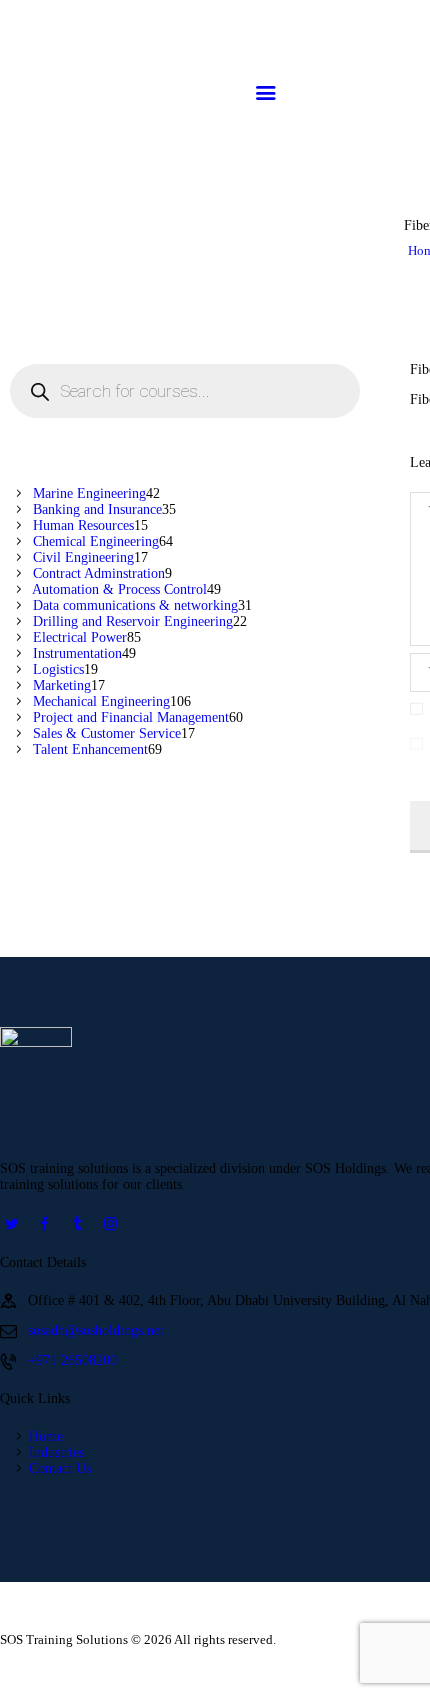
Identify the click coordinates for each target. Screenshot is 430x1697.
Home (46, 1436)
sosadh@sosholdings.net (96, 1330)
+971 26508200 (72, 1360)
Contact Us (60, 1468)
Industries (56, 1452)
